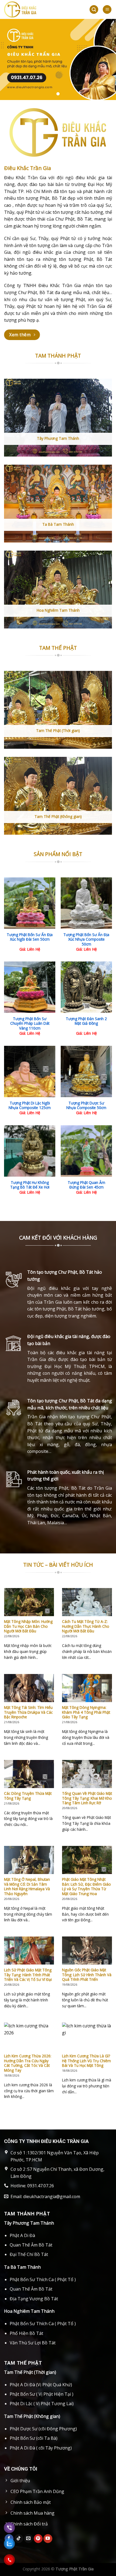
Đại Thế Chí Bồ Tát (29, 2254)
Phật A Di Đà (22, 2235)
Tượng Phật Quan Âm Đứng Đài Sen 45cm (86, 1185)
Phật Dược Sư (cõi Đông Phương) (43, 2429)
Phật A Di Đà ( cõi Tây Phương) (41, 2448)
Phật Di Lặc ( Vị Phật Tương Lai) (42, 2404)
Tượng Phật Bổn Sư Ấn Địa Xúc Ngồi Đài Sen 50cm (30, 937)
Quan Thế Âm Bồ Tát (31, 2245)
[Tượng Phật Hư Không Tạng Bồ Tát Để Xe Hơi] (30, 1151)
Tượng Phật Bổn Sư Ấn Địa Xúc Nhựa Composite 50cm (86, 939)
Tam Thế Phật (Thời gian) (30, 2372)
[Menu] (107, 10)
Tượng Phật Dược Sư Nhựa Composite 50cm (86, 1105)
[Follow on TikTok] (19, 2539)
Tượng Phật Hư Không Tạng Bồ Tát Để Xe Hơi (30, 1185)
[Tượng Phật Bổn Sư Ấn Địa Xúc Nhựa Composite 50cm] (86, 903)
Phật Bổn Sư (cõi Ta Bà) (34, 2438)
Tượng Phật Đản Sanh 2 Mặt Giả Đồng (86, 1021)
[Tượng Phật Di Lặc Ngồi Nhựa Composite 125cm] (30, 1071)
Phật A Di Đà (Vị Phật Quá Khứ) (41, 2385)
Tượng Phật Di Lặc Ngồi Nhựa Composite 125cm (30, 1105)
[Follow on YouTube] (48, 2539)
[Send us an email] (28, 2539)
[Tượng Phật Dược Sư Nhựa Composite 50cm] (86, 1071)
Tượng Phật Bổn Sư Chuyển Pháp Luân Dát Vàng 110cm (30, 1024)
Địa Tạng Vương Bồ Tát (34, 2299)
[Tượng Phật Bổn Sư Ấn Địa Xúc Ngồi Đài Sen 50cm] (30, 903)
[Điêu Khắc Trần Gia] (39, 9)
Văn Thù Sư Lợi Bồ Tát (33, 2343)
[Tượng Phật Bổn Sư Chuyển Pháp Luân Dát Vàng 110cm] (30, 987)
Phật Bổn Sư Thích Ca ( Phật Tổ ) (43, 2279)
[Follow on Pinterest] (38, 2539)
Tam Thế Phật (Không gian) (32, 2416)
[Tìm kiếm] (94, 10)
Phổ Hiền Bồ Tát (26, 2333)
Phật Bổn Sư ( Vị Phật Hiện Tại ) (42, 2394)
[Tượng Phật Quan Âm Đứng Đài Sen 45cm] (86, 1151)
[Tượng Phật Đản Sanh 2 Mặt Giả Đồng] (86, 987)
